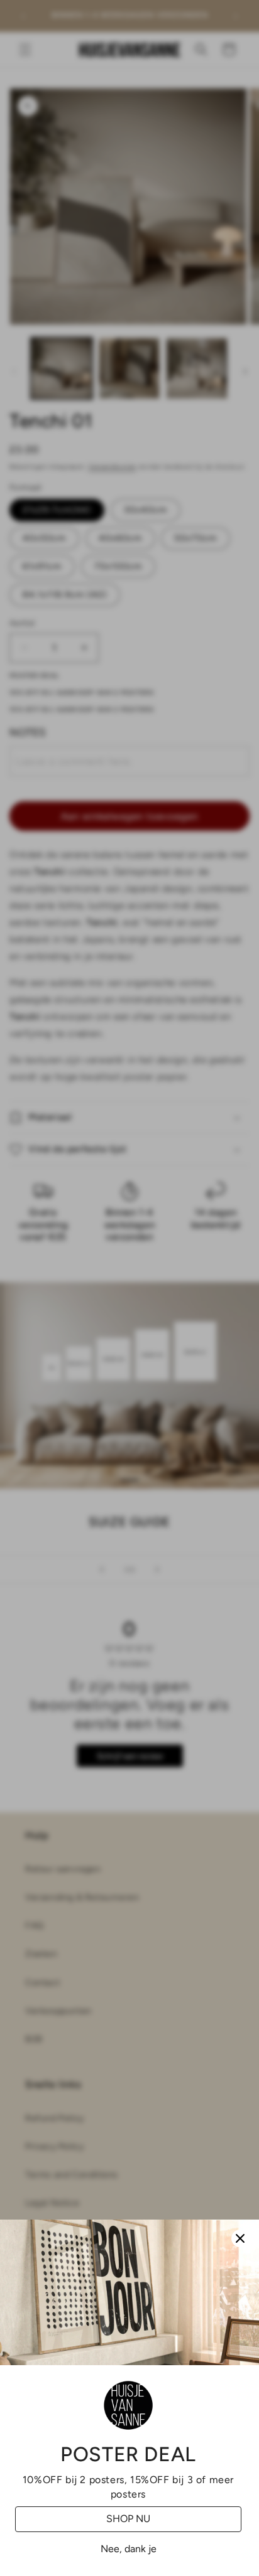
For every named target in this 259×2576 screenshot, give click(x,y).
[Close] (240, 2238)
